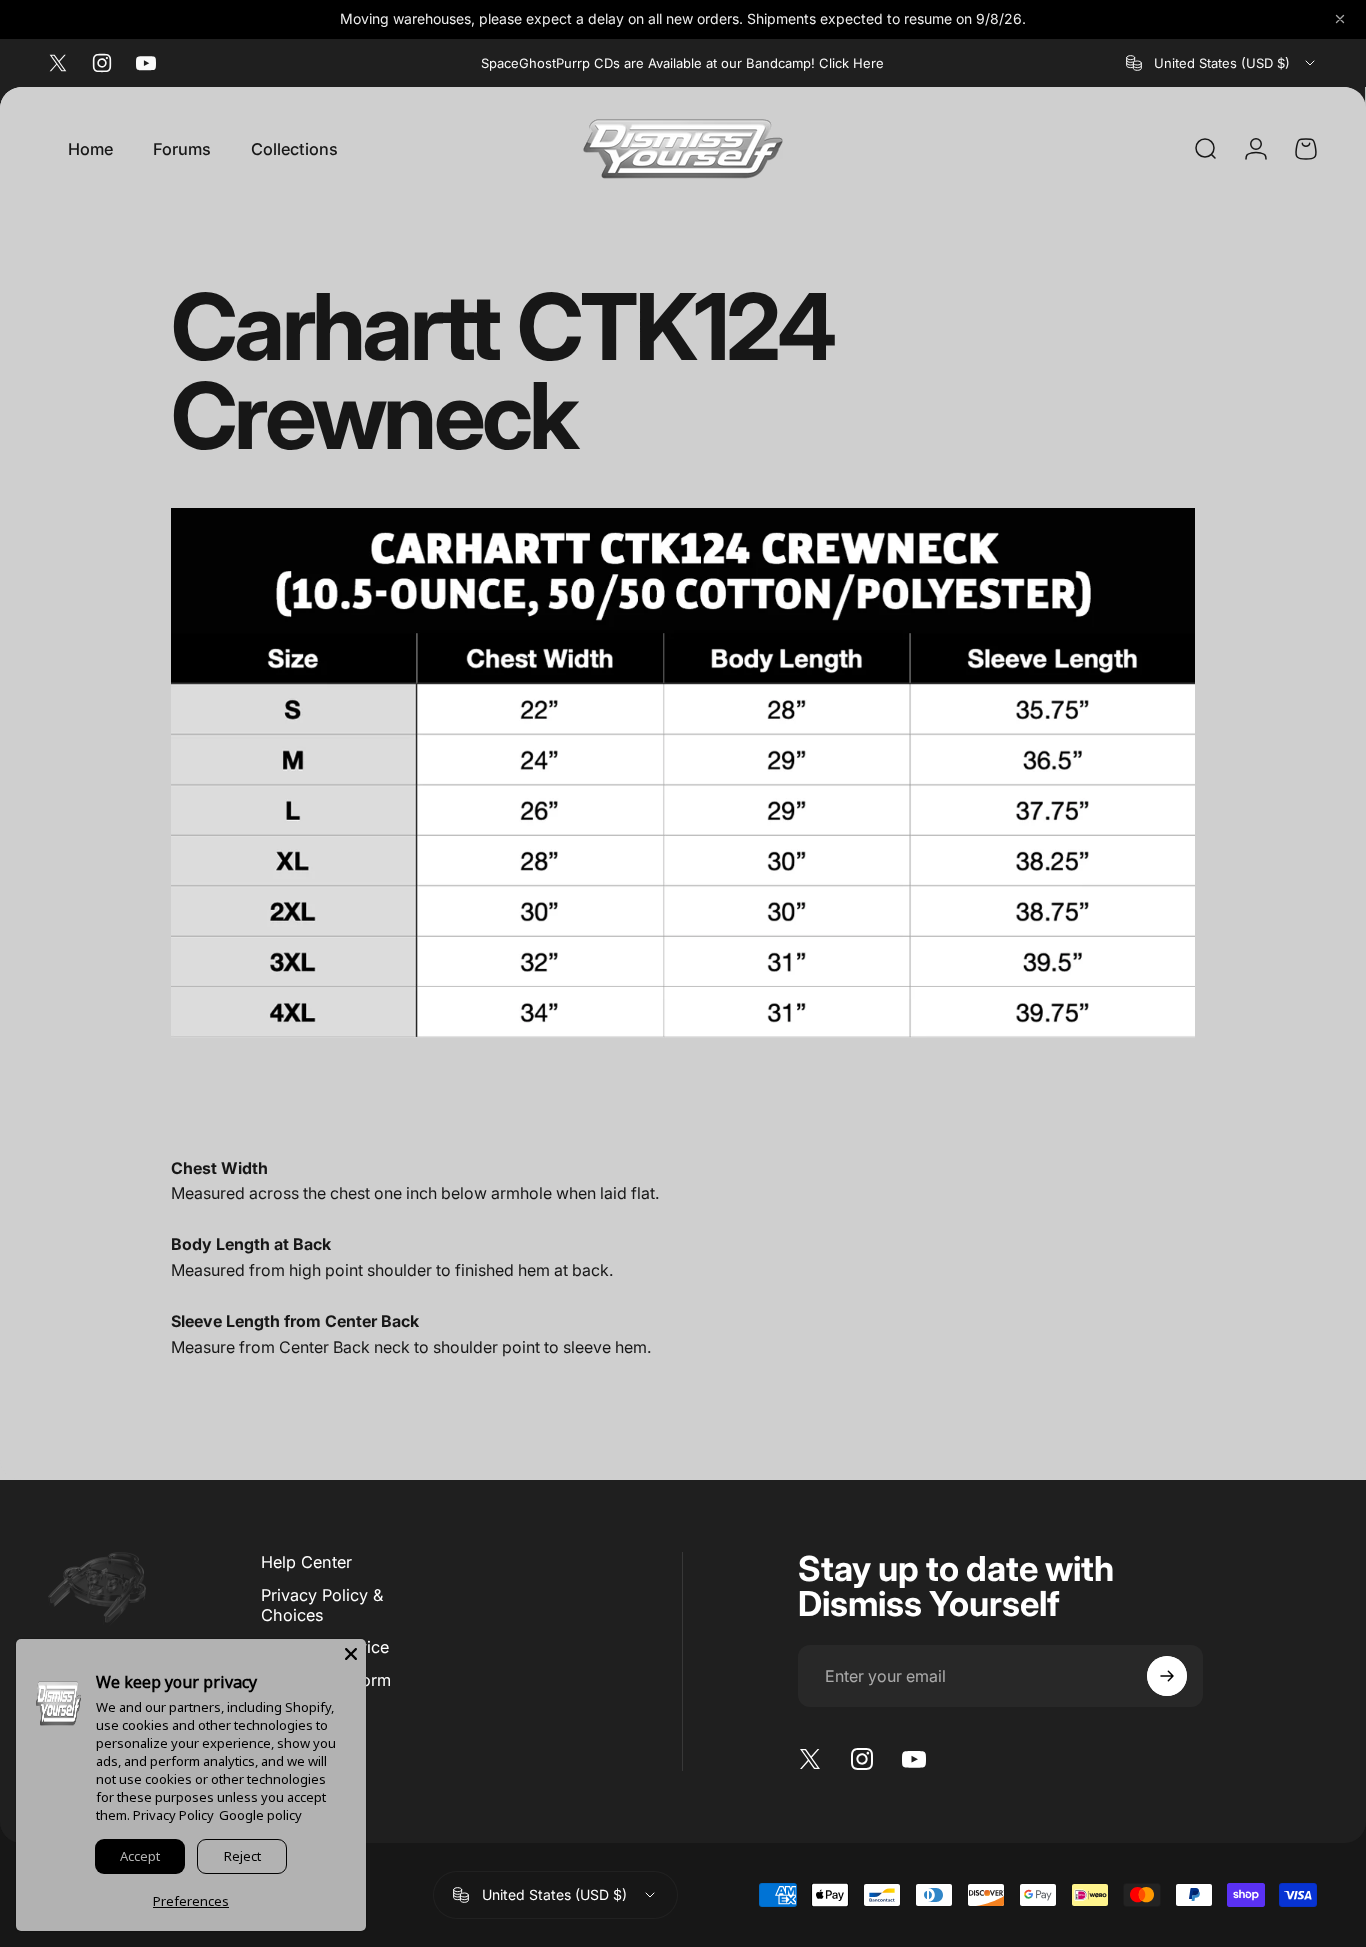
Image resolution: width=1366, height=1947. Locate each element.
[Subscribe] (1167, 1676)
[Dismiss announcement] (1340, 19)
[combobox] (1222, 63)
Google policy (260, 1815)
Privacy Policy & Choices (322, 1605)
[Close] (351, 1654)
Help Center (306, 1562)
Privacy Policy (173, 1815)
